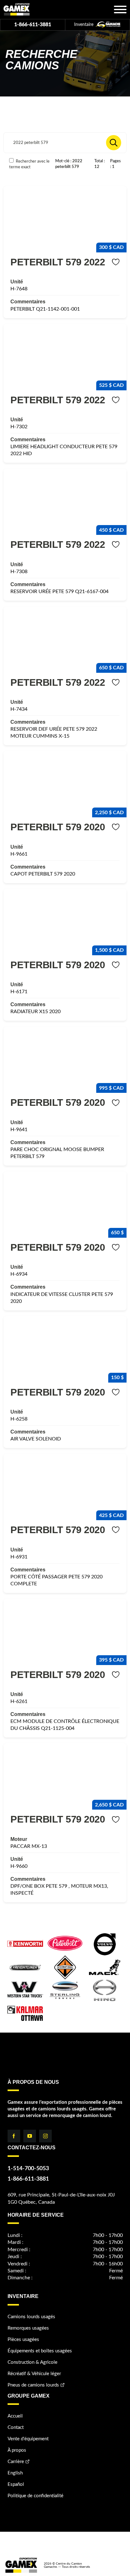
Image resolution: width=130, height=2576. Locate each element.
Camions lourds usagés (31, 2317)
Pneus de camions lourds (33, 2385)
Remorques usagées (28, 2328)
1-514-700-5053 (28, 2169)
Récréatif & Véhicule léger (34, 2374)
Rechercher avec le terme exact (29, 164)
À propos (17, 2450)
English (15, 2473)
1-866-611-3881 (33, 25)
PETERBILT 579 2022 (58, 262)
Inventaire (84, 25)
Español (16, 2484)
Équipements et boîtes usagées (40, 2351)
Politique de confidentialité (35, 2496)
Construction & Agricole (32, 2362)
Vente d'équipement (28, 2439)
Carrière (16, 2462)
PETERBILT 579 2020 (58, 827)
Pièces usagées (23, 2340)
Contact (16, 2427)
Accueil (15, 2416)
